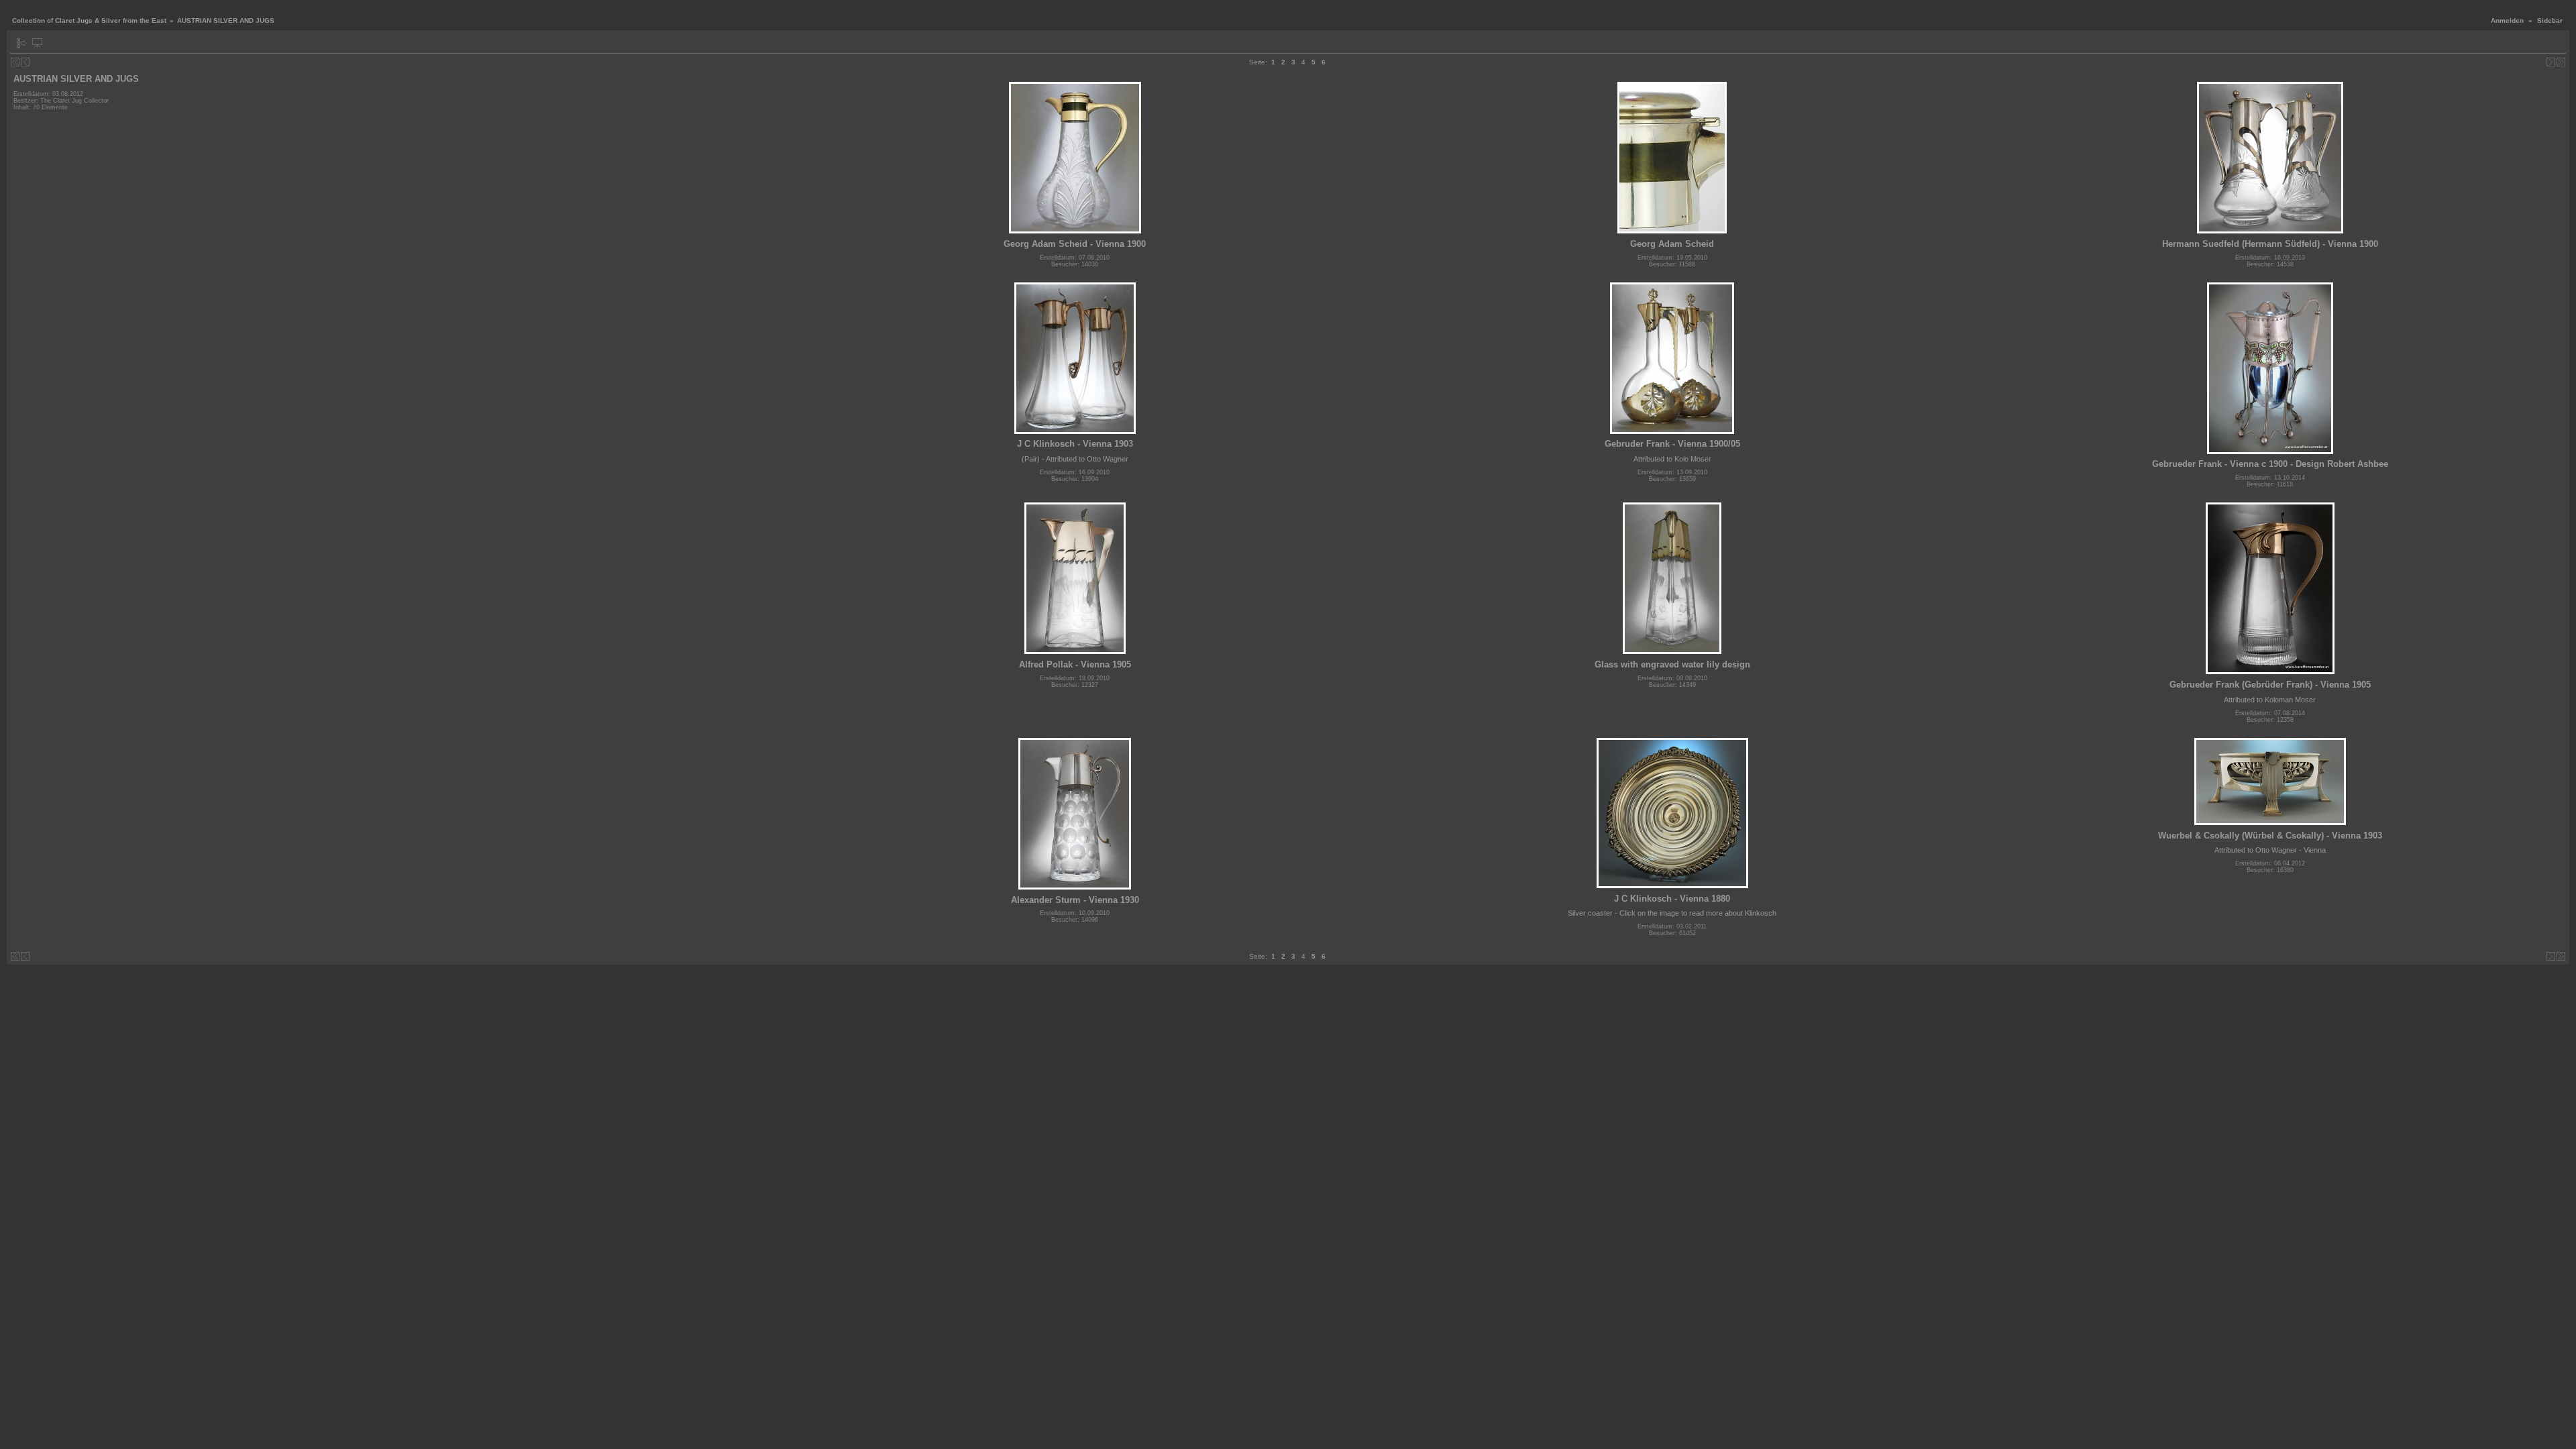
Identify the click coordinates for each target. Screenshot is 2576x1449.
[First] (15, 62)
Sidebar (2550, 20)
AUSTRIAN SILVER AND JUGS (76, 79)
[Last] (2561, 62)
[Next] (2551, 62)
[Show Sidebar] (22, 43)
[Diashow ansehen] (37, 43)
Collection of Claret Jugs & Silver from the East (89, 20)
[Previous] (25, 62)
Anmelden (2507, 20)
